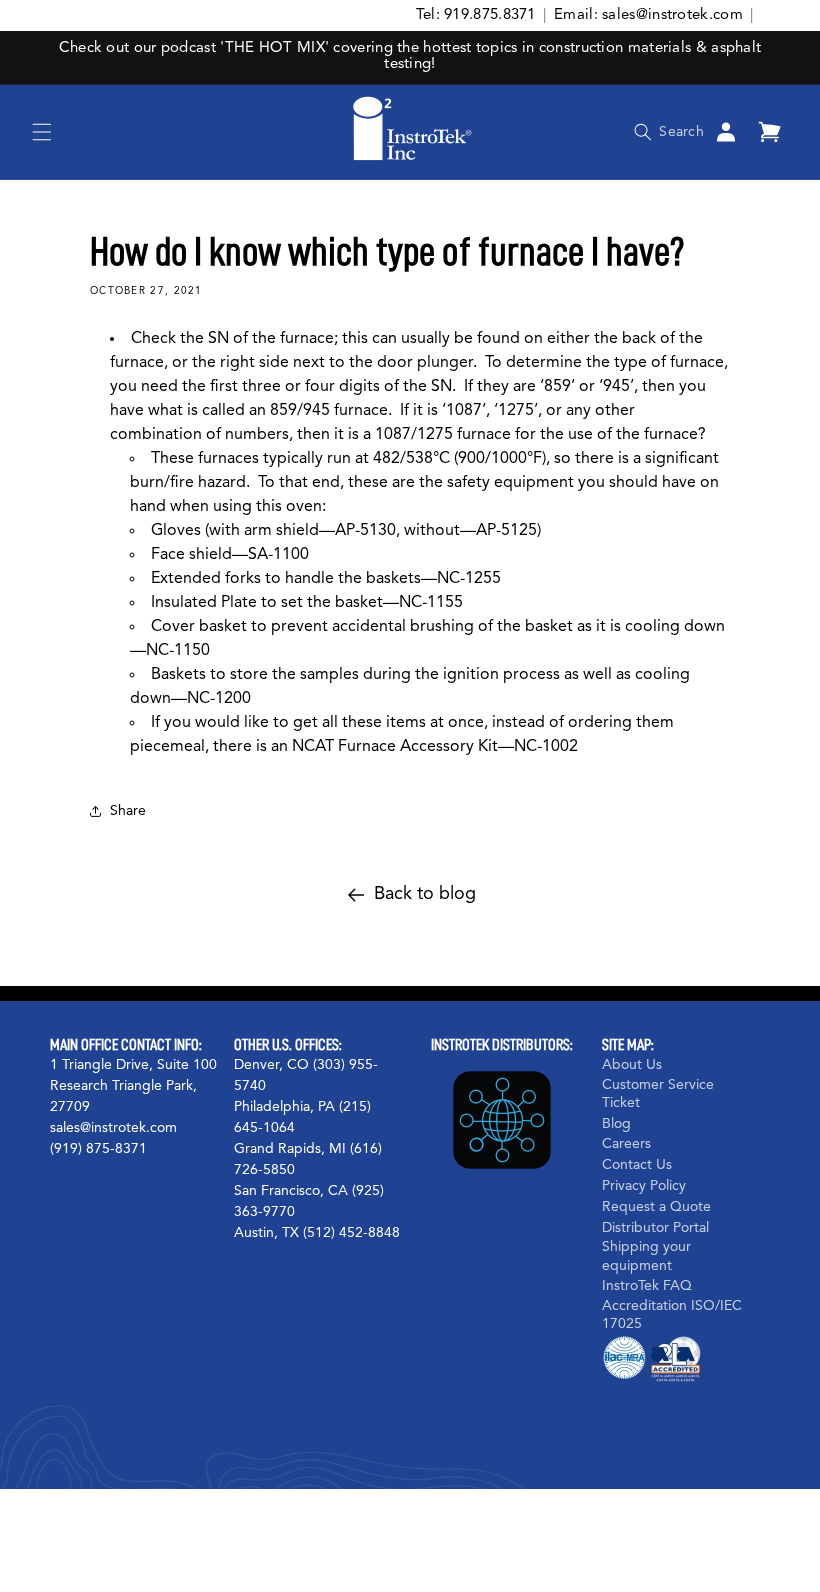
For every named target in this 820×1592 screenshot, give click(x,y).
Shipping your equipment (646, 1256)
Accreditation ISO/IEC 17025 (672, 1315)
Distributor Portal (655, 1228)
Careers (626, 1144)
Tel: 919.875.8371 (476, 15)
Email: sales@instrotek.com (648, 15)
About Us (632, 1065)
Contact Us (637, 1165)
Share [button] (128, 811)
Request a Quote (656, 1207)
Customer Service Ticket (658, 1094)
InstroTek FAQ (647, 1286)
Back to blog (425, 894)
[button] (42, 132)
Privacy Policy (644, 1186)
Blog (616, 1124)
